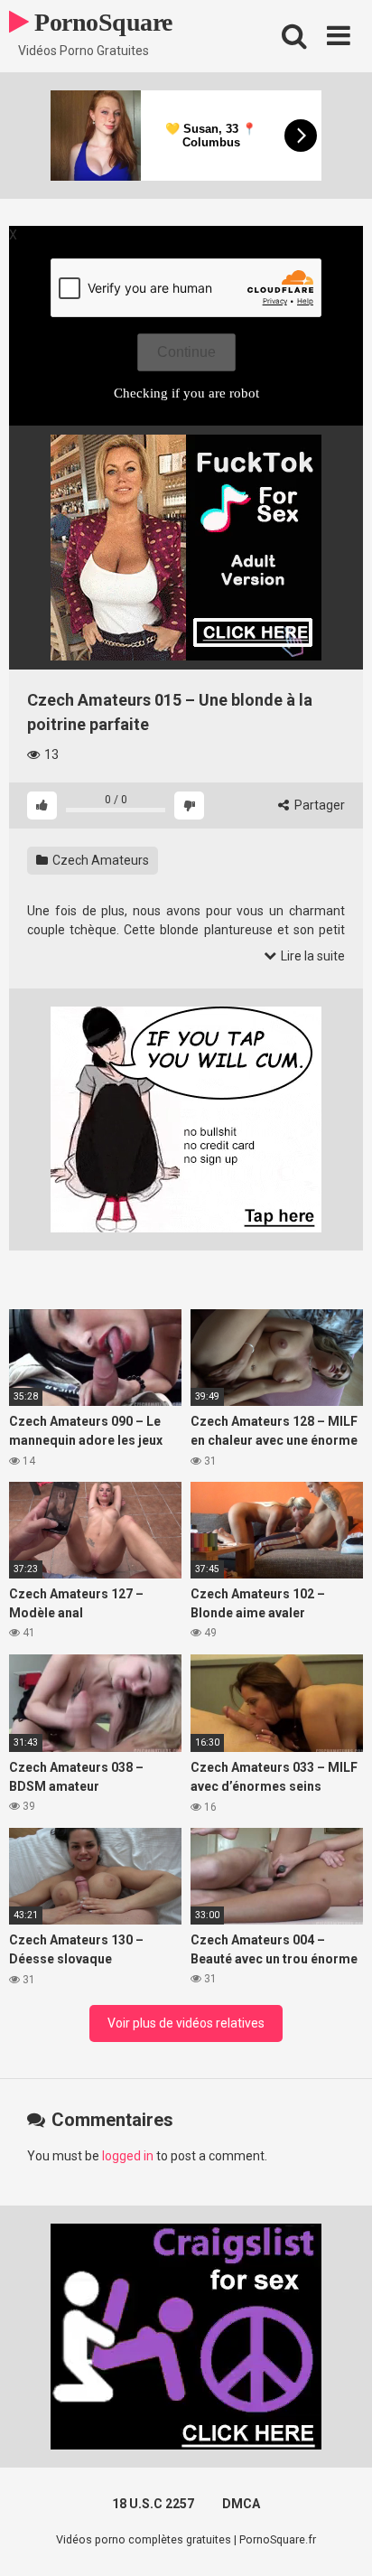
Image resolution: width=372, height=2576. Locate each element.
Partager (318, 805)
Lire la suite (312, 956)
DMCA (241, 2504)
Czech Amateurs (99, 860)
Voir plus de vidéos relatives (186, 2023)
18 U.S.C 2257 (153, 2504)
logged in (128, 2156)
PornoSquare (101, 22)
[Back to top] (339, 2539)
